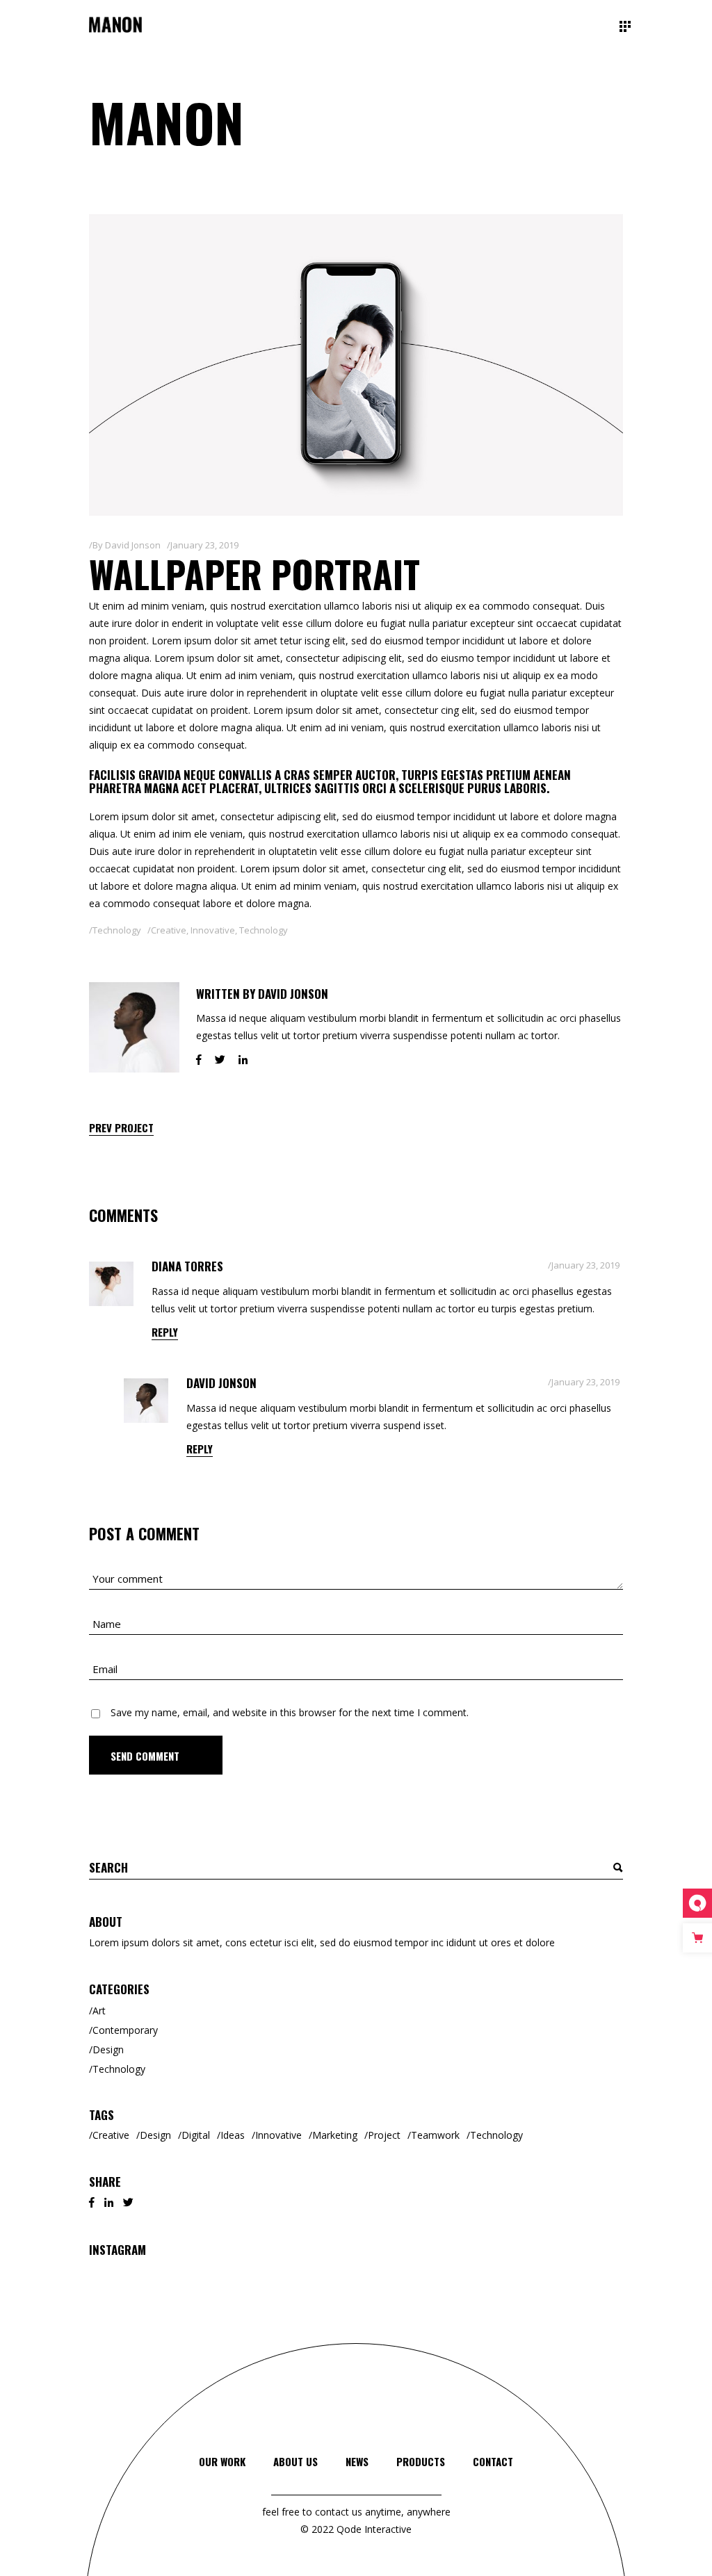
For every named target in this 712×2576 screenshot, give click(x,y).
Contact (493, 2461)
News (357, 2461)
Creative (169, 930)
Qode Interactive (373, 2529)
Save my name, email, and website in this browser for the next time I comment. (290, 1712)
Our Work (222, 2461)
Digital (196, 2135)
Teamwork (435, 2135)
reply (165, 1332)
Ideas (233, 2135)
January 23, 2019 (204, 545)
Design (108, 2049)
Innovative (213, 930)
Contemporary (125, 2030)
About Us (296, 2461)
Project (384, 2135)
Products (421, 2461)
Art (99, 2011)
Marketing (335, 2135)
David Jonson (133, 545)
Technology (117, 930)
